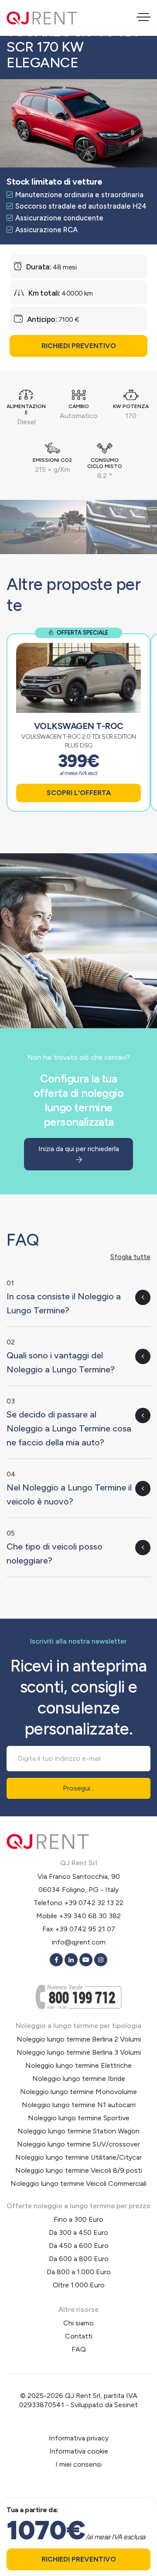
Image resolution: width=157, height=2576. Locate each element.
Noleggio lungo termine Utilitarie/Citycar (78, 2157)
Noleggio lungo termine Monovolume (78, 2092)
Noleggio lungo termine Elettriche (78, 2065)
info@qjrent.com (79, 1942)
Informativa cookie (79, 2451)
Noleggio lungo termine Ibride (79, 2079)
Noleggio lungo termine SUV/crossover (78, 2144)
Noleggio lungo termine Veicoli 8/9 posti (79, 2170)
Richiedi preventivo (79, 346)
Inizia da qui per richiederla (79, 1149)
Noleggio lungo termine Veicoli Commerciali (78, 2183)
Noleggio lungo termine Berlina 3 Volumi (79, 2052)
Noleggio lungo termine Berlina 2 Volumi (79, 2039)
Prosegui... (78, 1788)
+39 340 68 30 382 (90, 1916)
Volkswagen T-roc (79, 726)
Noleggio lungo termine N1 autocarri (79, 2105)
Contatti (79, 2336)
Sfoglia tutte (130, 1257)
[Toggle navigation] (143, 18)
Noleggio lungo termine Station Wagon (78, 2131)
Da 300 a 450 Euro (78, 2232)
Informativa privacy (79, 2438)
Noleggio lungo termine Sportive (79, 2118)
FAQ (79, 2349)
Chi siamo (78, 2323)
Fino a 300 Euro (78, 2219)
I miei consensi (78, 2464)
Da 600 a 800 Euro (79, 2259)
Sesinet (126, 2405)
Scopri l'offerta (79, 793)
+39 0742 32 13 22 (94, 1903)
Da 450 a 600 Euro (79, 2246)
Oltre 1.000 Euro (79, 2285)
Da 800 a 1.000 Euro (79, 2272)
